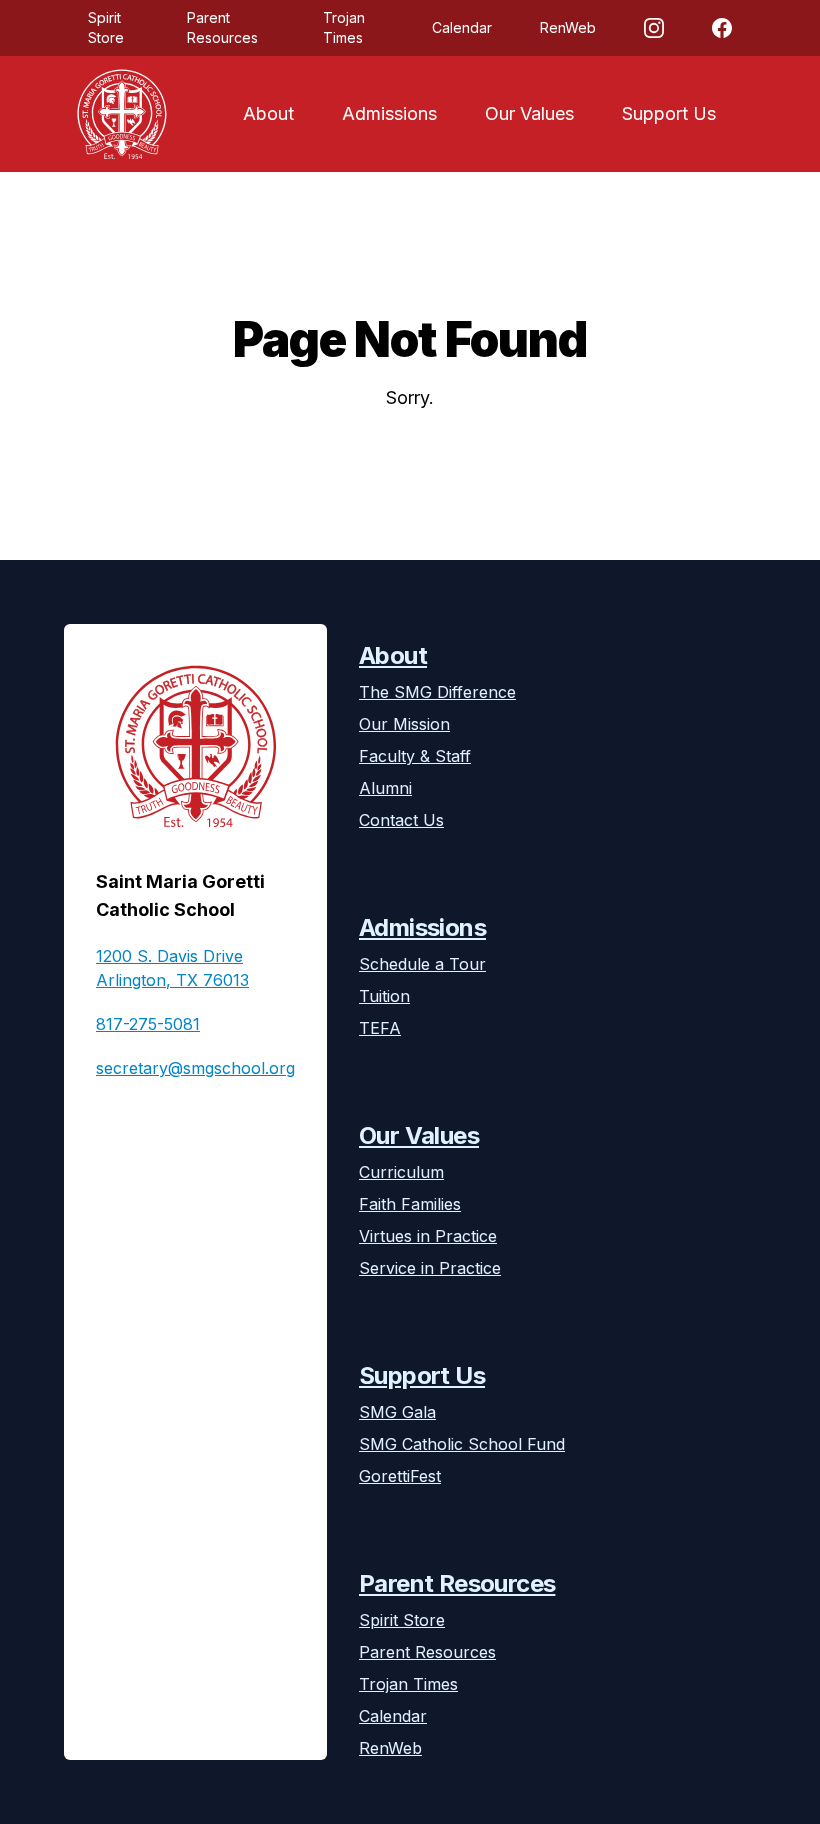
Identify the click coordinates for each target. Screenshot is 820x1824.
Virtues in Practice (428, 1236)
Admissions (389, 113)
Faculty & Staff (415, 756)
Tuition (384, 996)
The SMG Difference (437, 692)
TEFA (380, 1028)
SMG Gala (397, 1412)
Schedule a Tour (422, 964)
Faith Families (410, 1204)
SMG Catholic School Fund (462, 1444)
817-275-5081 (148, 1024)
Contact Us (401, 820)
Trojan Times (344, 27)
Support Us (669, 113)
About (268, 113)
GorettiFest (400, 1476)
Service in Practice (430, 1268)
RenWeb (568, 27)
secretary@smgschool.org (195, 1068)
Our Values (529, 113)
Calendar (462, 27)
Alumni (385, 788)
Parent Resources (222, 27)
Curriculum (401, 1172)
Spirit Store (106, 27)
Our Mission (404, 724)
